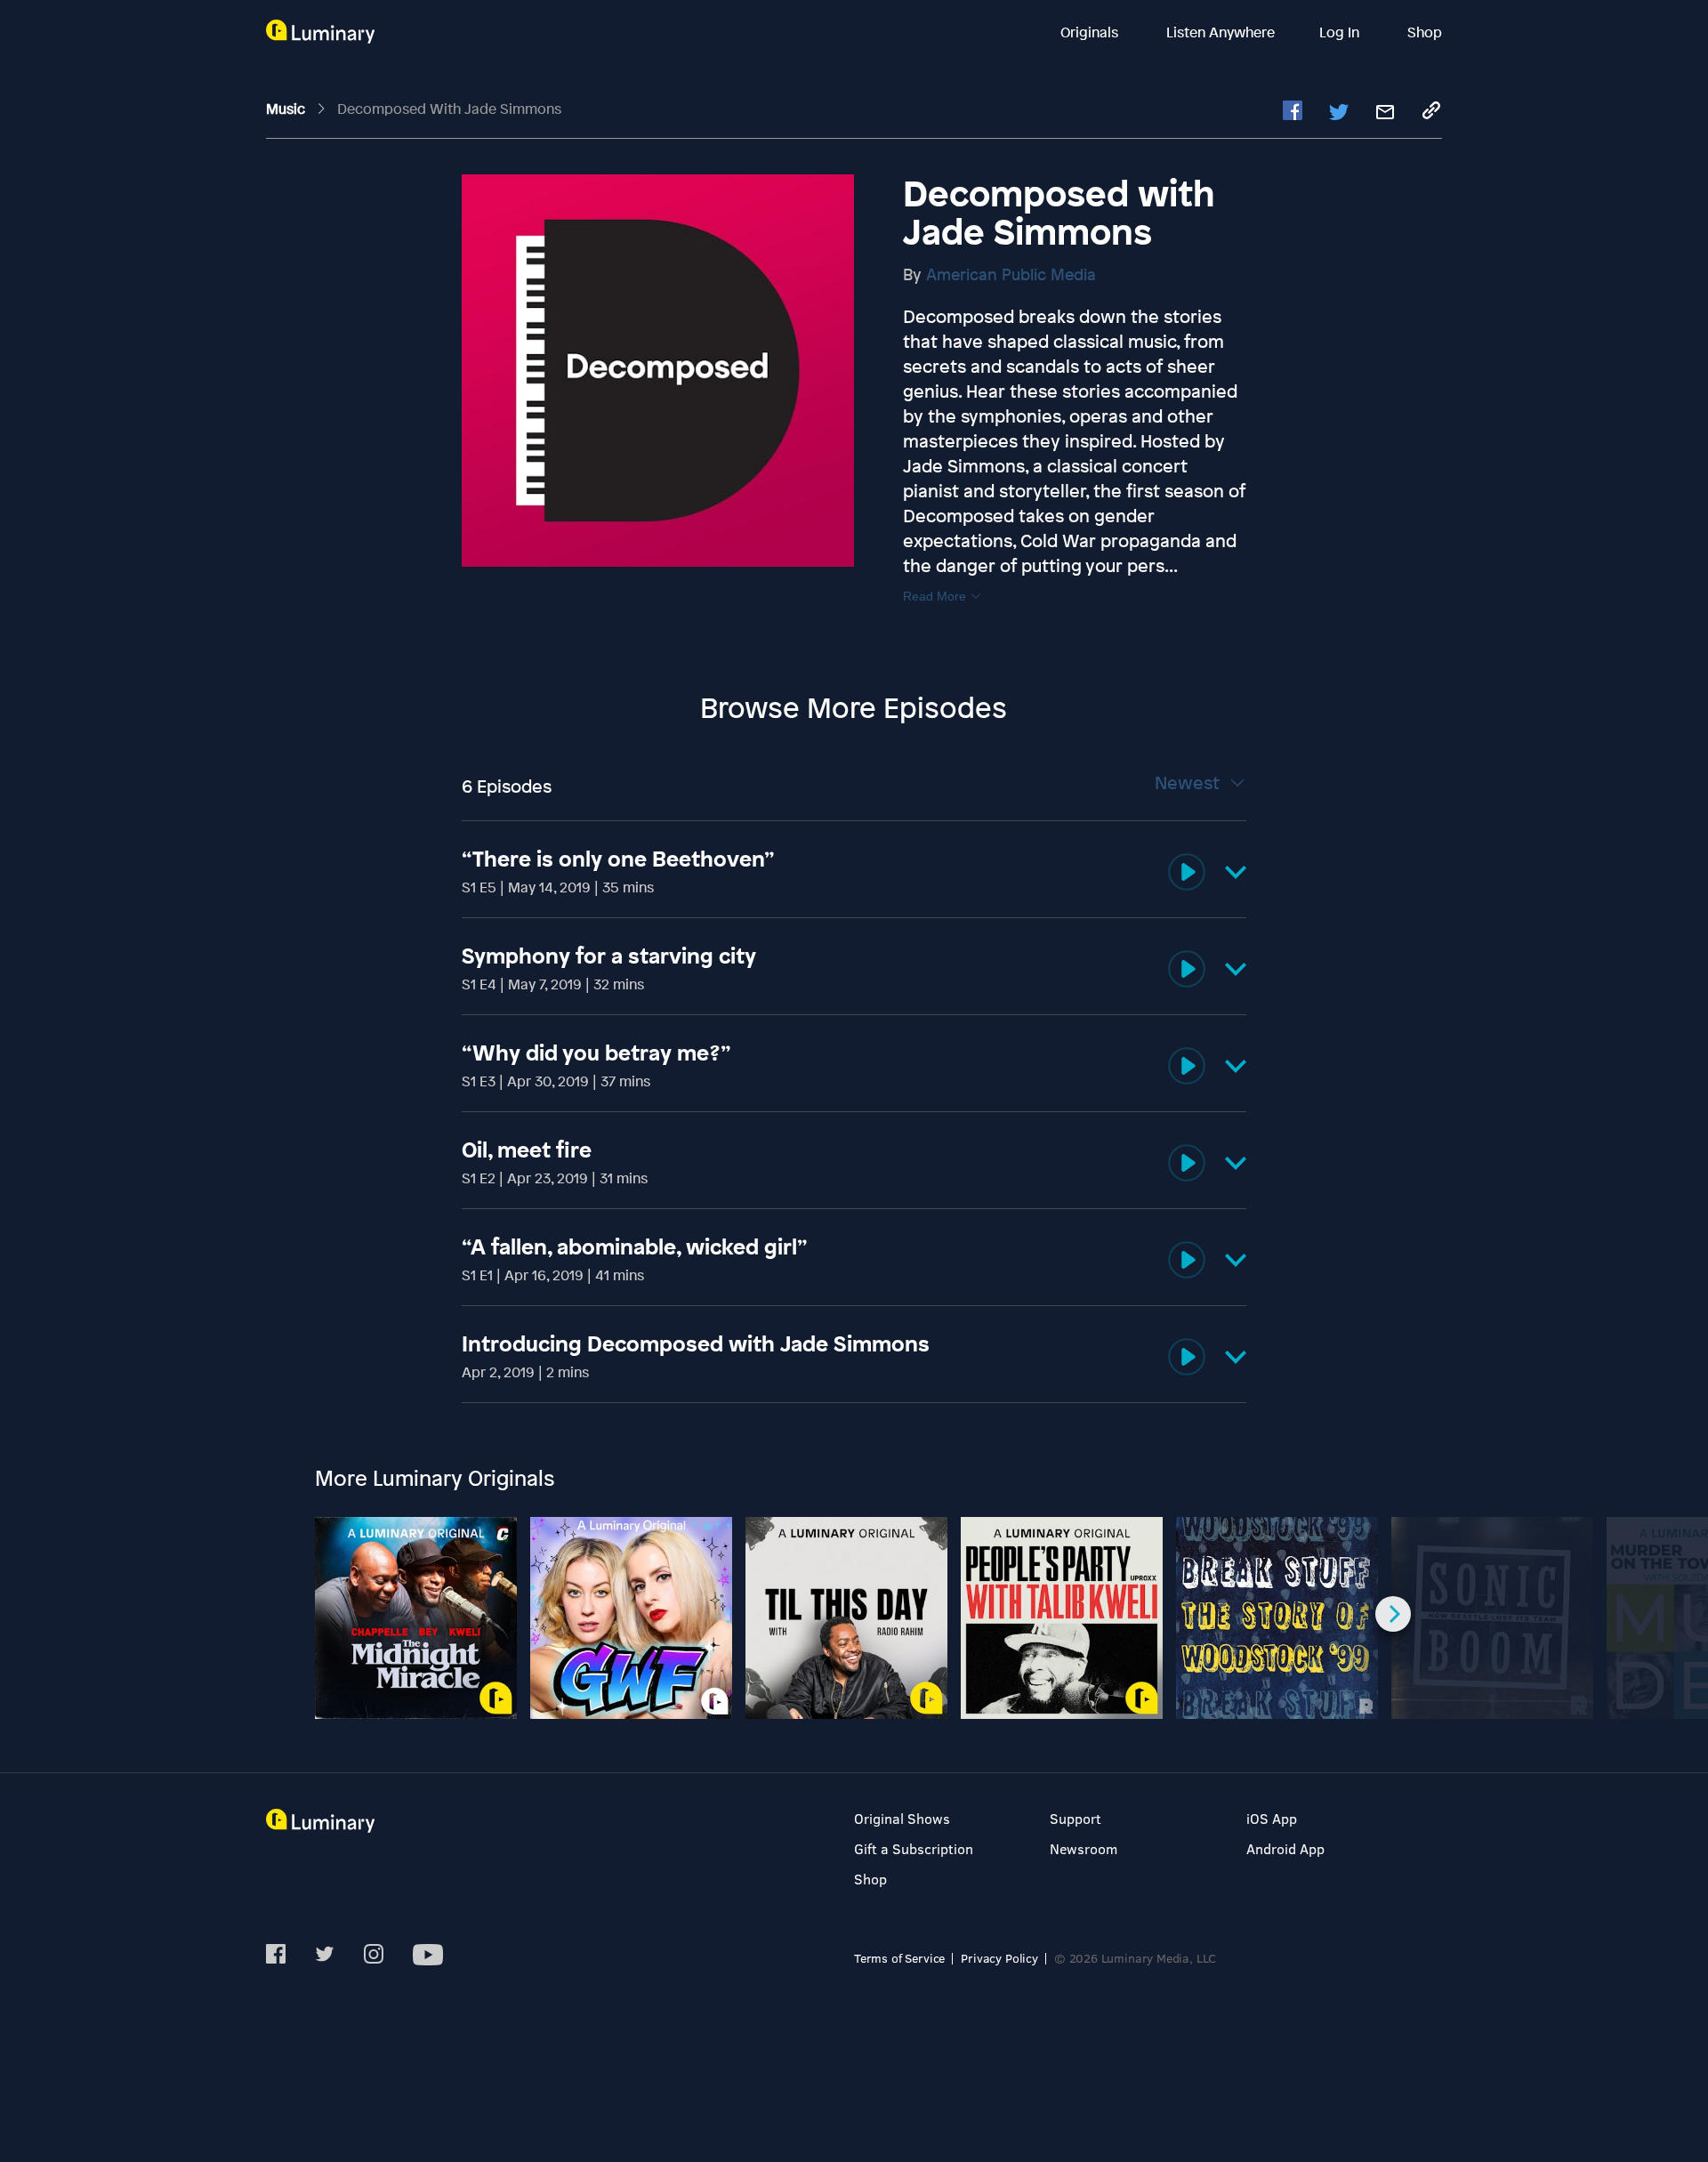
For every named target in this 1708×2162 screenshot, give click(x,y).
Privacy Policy (999, 1958)
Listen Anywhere (1221, 32)
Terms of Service (899, 1958)
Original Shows (902, 1818)
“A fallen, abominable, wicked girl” (635, 1246)
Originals (1091, 32)
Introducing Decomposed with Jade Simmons (696, 1343)
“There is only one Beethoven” (618, 859)
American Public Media (1011, 274)
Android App (1285, 1848)
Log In (1341, 32)
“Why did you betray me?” (596, 1053)
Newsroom (1084, 1848)
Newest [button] (1189, 783)
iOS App (1272, 1818)
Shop (1425, 32)
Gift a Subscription (914, 1848)
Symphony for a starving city (609, 956)
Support (1076, 1818)
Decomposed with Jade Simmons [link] (449, 109)
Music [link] (287, 109)
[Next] (1393, 1614)
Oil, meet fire (527, 1150)
